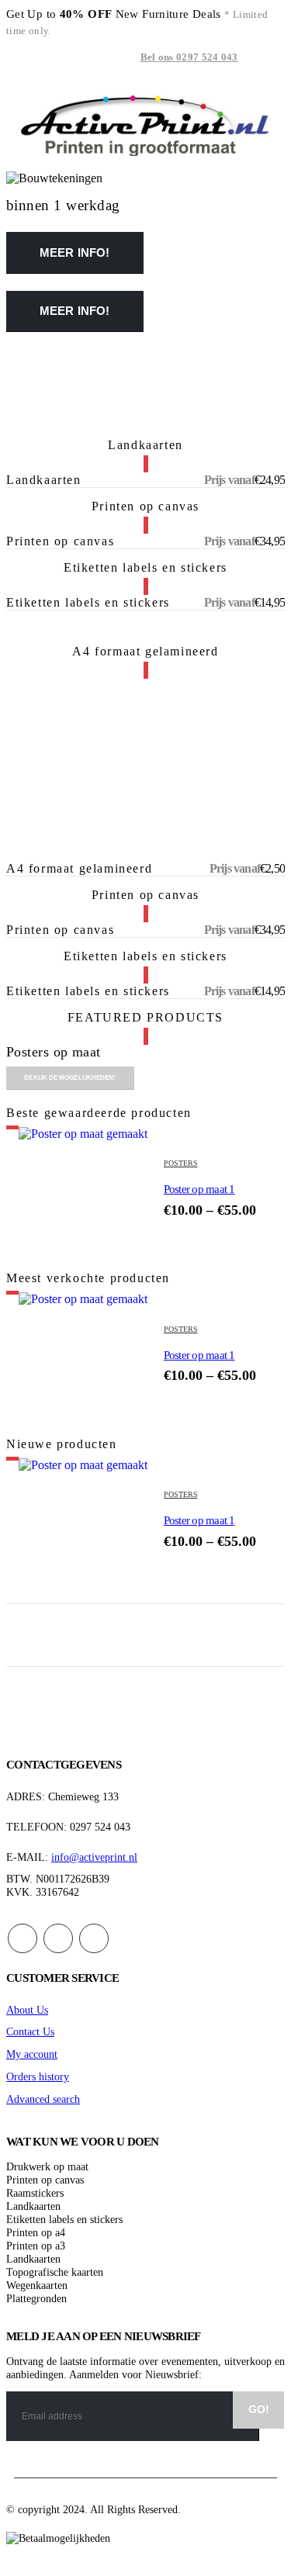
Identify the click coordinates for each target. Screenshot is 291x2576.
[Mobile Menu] (20, 58)
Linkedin (94, 1938)
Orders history (38, 2076)
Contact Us (30, 2031)
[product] (85, 1194)
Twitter (58, 1938)
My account (32, 2054)
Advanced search (43, 2099)
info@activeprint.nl (94, 1857)
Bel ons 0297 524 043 (189, 57)
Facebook (23, 1938)
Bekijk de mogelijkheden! (70, 1078)
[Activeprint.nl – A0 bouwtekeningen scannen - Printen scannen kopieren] (146, 124)
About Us (27, 2010)
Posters (181, 1163)
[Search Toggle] (261, 58)
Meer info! (75, 252)
